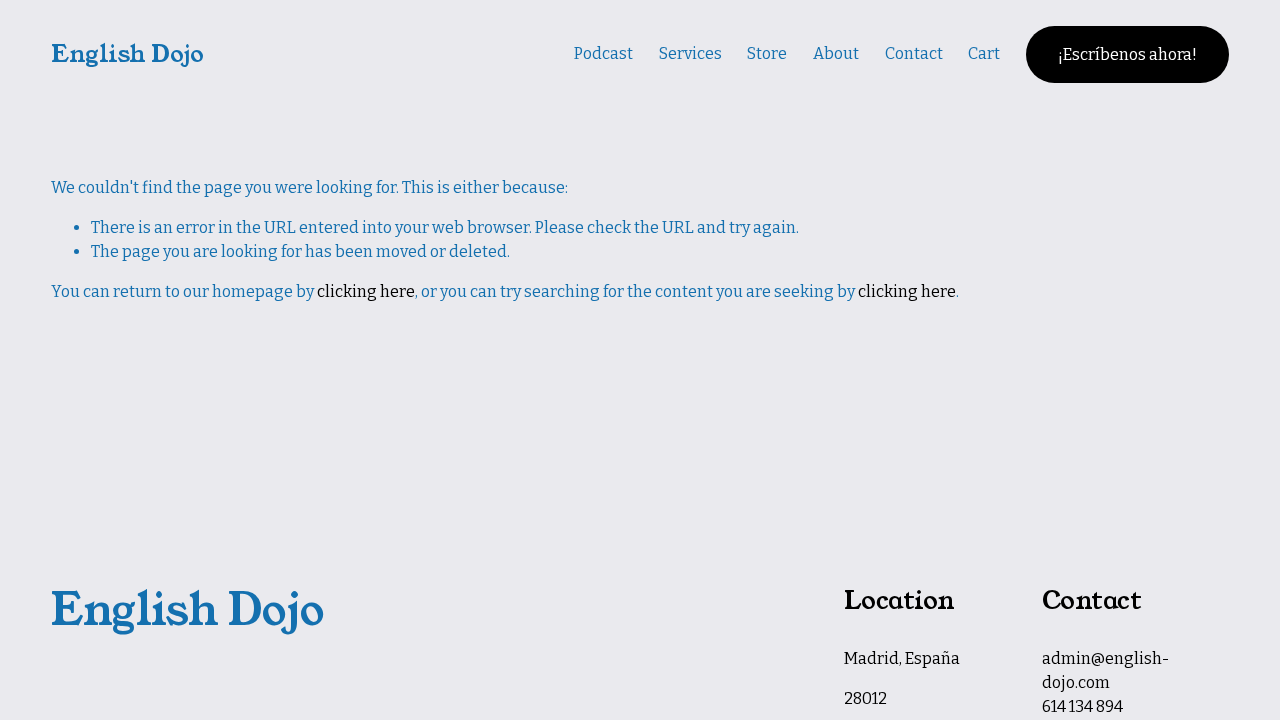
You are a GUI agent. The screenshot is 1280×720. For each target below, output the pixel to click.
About (836, 53)
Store (767, 53)
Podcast (603, 53)
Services (690, 53)
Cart (984, 53)
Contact (914, 53)
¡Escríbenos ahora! (1127, 54)
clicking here (366, 291)
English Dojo (127, 54)
